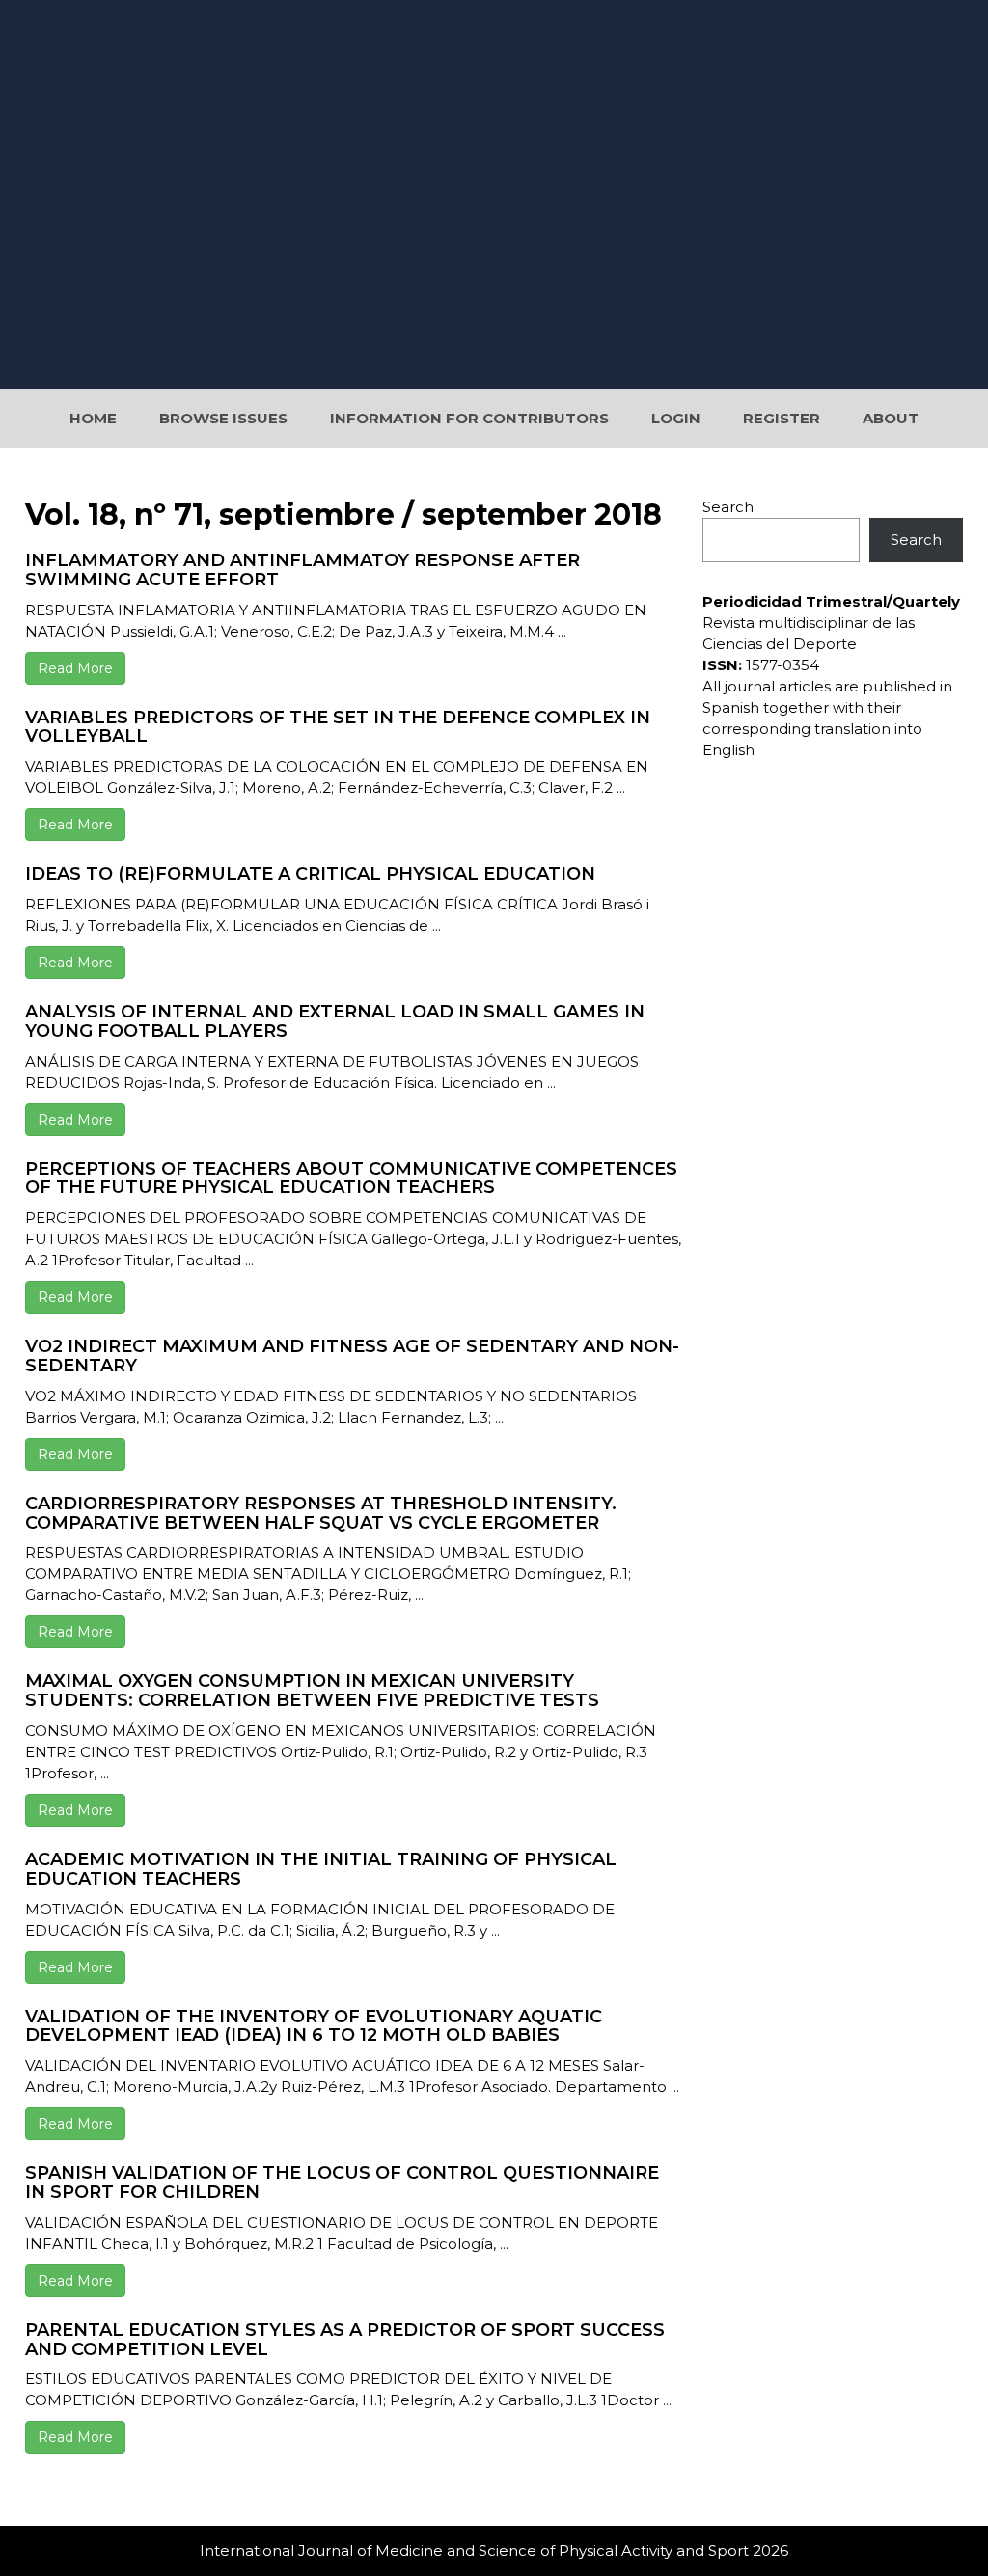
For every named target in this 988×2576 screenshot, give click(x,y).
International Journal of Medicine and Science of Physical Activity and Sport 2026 (494, 2550)
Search (728, 507)
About (891, 418)
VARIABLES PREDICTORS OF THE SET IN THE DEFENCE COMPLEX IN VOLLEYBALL (338, 727)
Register (782, 418)
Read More (75, 668)
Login (676, 418)
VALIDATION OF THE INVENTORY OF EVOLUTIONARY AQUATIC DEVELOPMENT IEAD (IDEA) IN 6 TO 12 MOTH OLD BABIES (314, 2026)
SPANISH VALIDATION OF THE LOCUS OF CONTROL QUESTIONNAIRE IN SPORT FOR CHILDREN (342, 2183)
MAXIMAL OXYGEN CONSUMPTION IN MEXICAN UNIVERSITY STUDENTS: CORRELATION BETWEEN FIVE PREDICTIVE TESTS (312, 1691)
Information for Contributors (469, 418)
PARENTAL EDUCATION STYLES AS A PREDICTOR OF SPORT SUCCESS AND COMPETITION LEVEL (345, 2340)
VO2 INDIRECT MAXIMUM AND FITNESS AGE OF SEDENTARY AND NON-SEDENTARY (352, 1356)
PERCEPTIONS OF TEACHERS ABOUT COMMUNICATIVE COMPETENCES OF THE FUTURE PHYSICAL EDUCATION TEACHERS (351, 1179)
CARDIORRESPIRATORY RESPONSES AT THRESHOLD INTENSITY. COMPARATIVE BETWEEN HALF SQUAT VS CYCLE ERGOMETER (321, 1513)
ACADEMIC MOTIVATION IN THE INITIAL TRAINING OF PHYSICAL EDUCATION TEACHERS (321, 1869)
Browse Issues (223, 418)
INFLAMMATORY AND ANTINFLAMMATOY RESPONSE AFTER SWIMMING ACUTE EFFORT (302, 570)
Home (93, 418)
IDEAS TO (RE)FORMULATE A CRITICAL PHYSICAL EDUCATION (310, 874)
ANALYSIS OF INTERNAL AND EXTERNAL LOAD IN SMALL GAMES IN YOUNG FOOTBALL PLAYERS (335, 1021)
